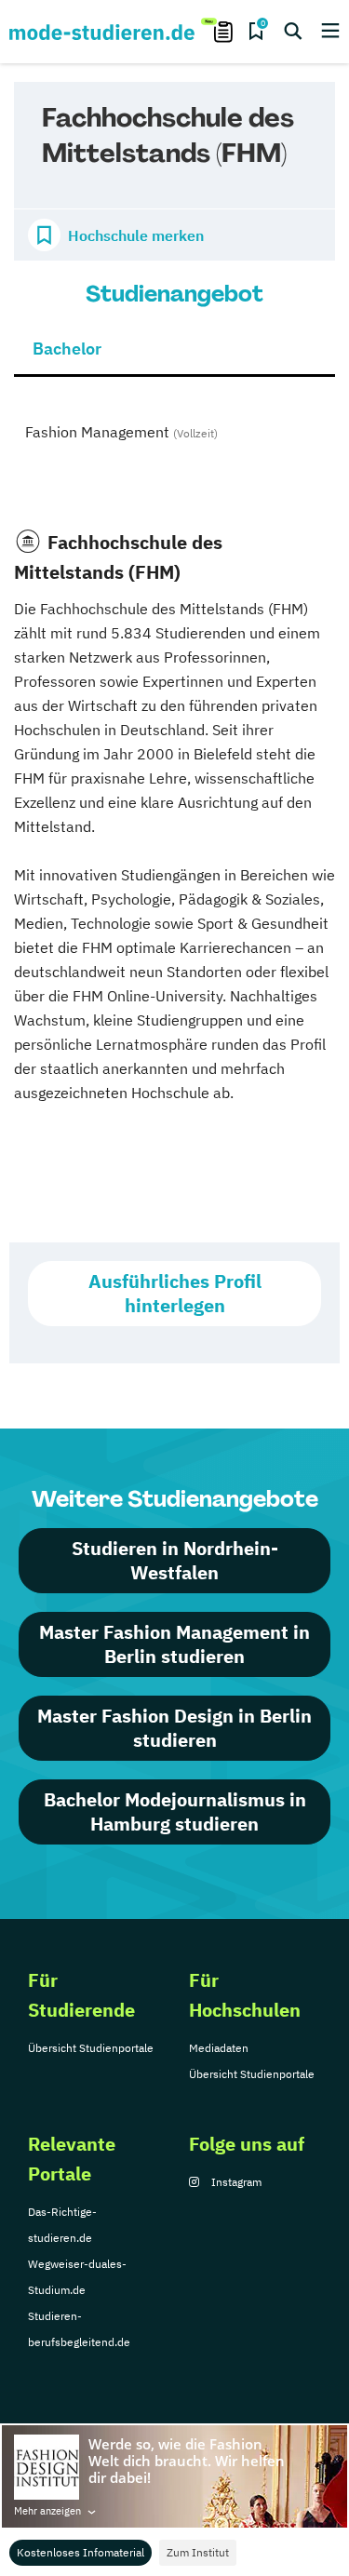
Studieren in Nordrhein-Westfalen (175, 1560)
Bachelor (67, 349)
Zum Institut (198, 2552)
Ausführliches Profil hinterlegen (175, 1293)
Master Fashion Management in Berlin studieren (174, 1644)
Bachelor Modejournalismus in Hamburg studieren (175, 1811)
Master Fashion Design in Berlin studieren (174, 1728)
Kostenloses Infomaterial (81, 2552)
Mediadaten (219, 2048)
